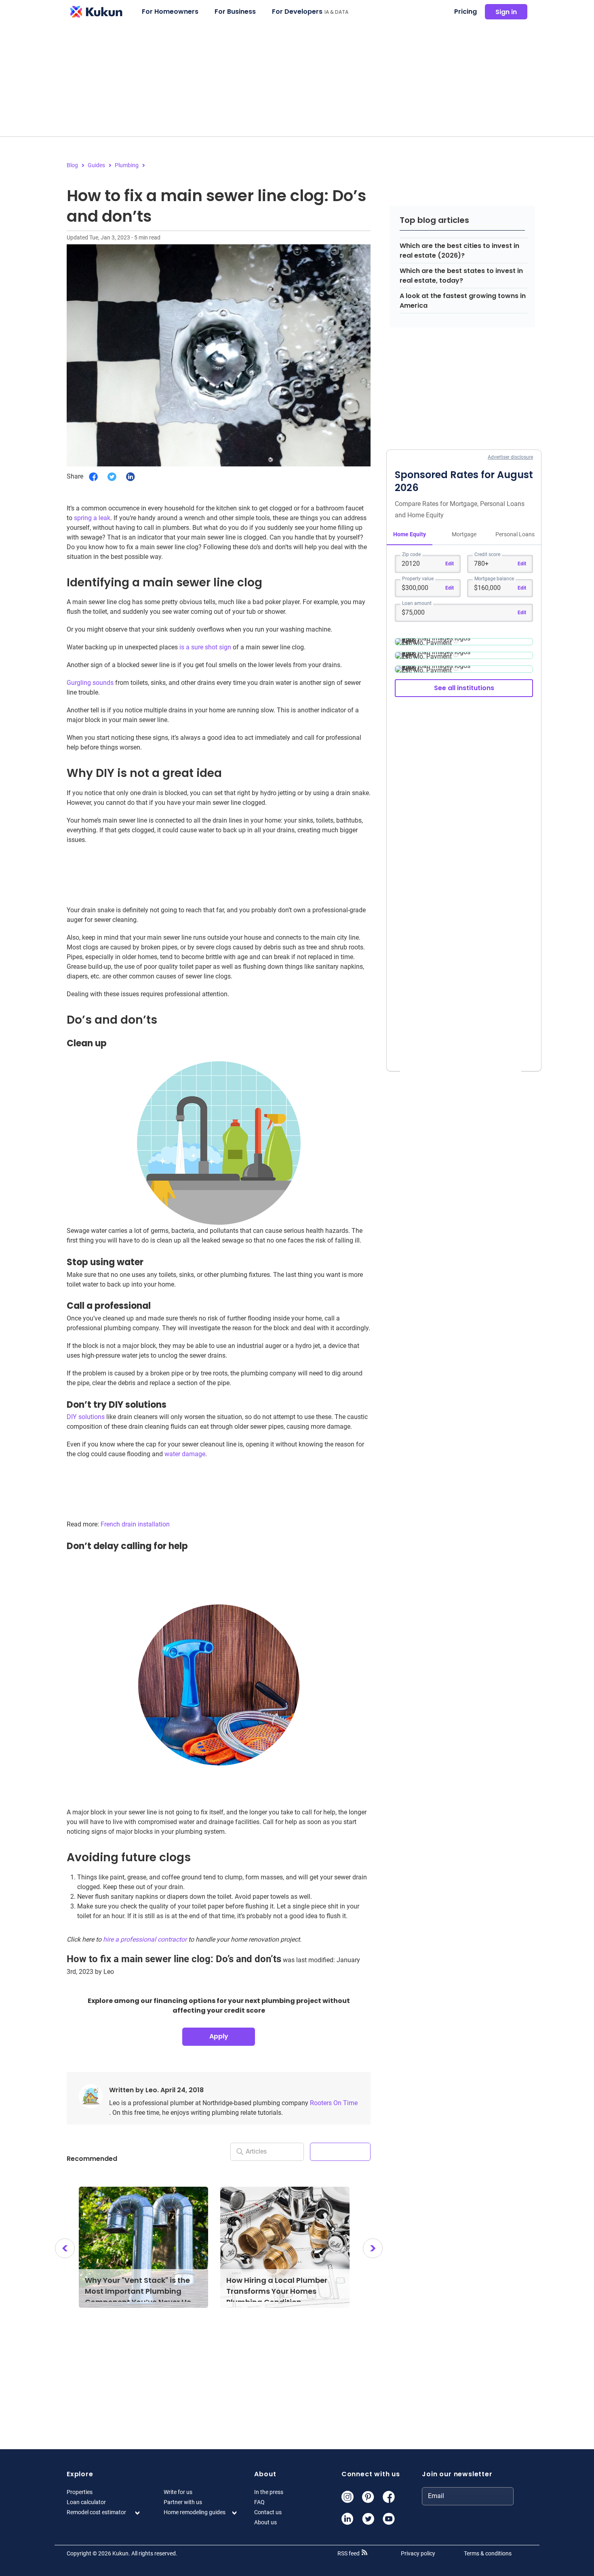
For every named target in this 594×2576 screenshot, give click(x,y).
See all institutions (464, 688)
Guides (96, 165)
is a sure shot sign (205, 647)
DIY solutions (86, 1417)
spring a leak (92, 518)
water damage (185, 1454)
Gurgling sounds (90, 683)
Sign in (506, 12)
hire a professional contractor (145, 1939)
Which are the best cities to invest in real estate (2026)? (459, 251)
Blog (72, 165)
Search (340, 2151)
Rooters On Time (334, 2103)
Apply (219, 2036)
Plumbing (127, 165)
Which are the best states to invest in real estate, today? (461, 276)
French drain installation (135, 1524)
